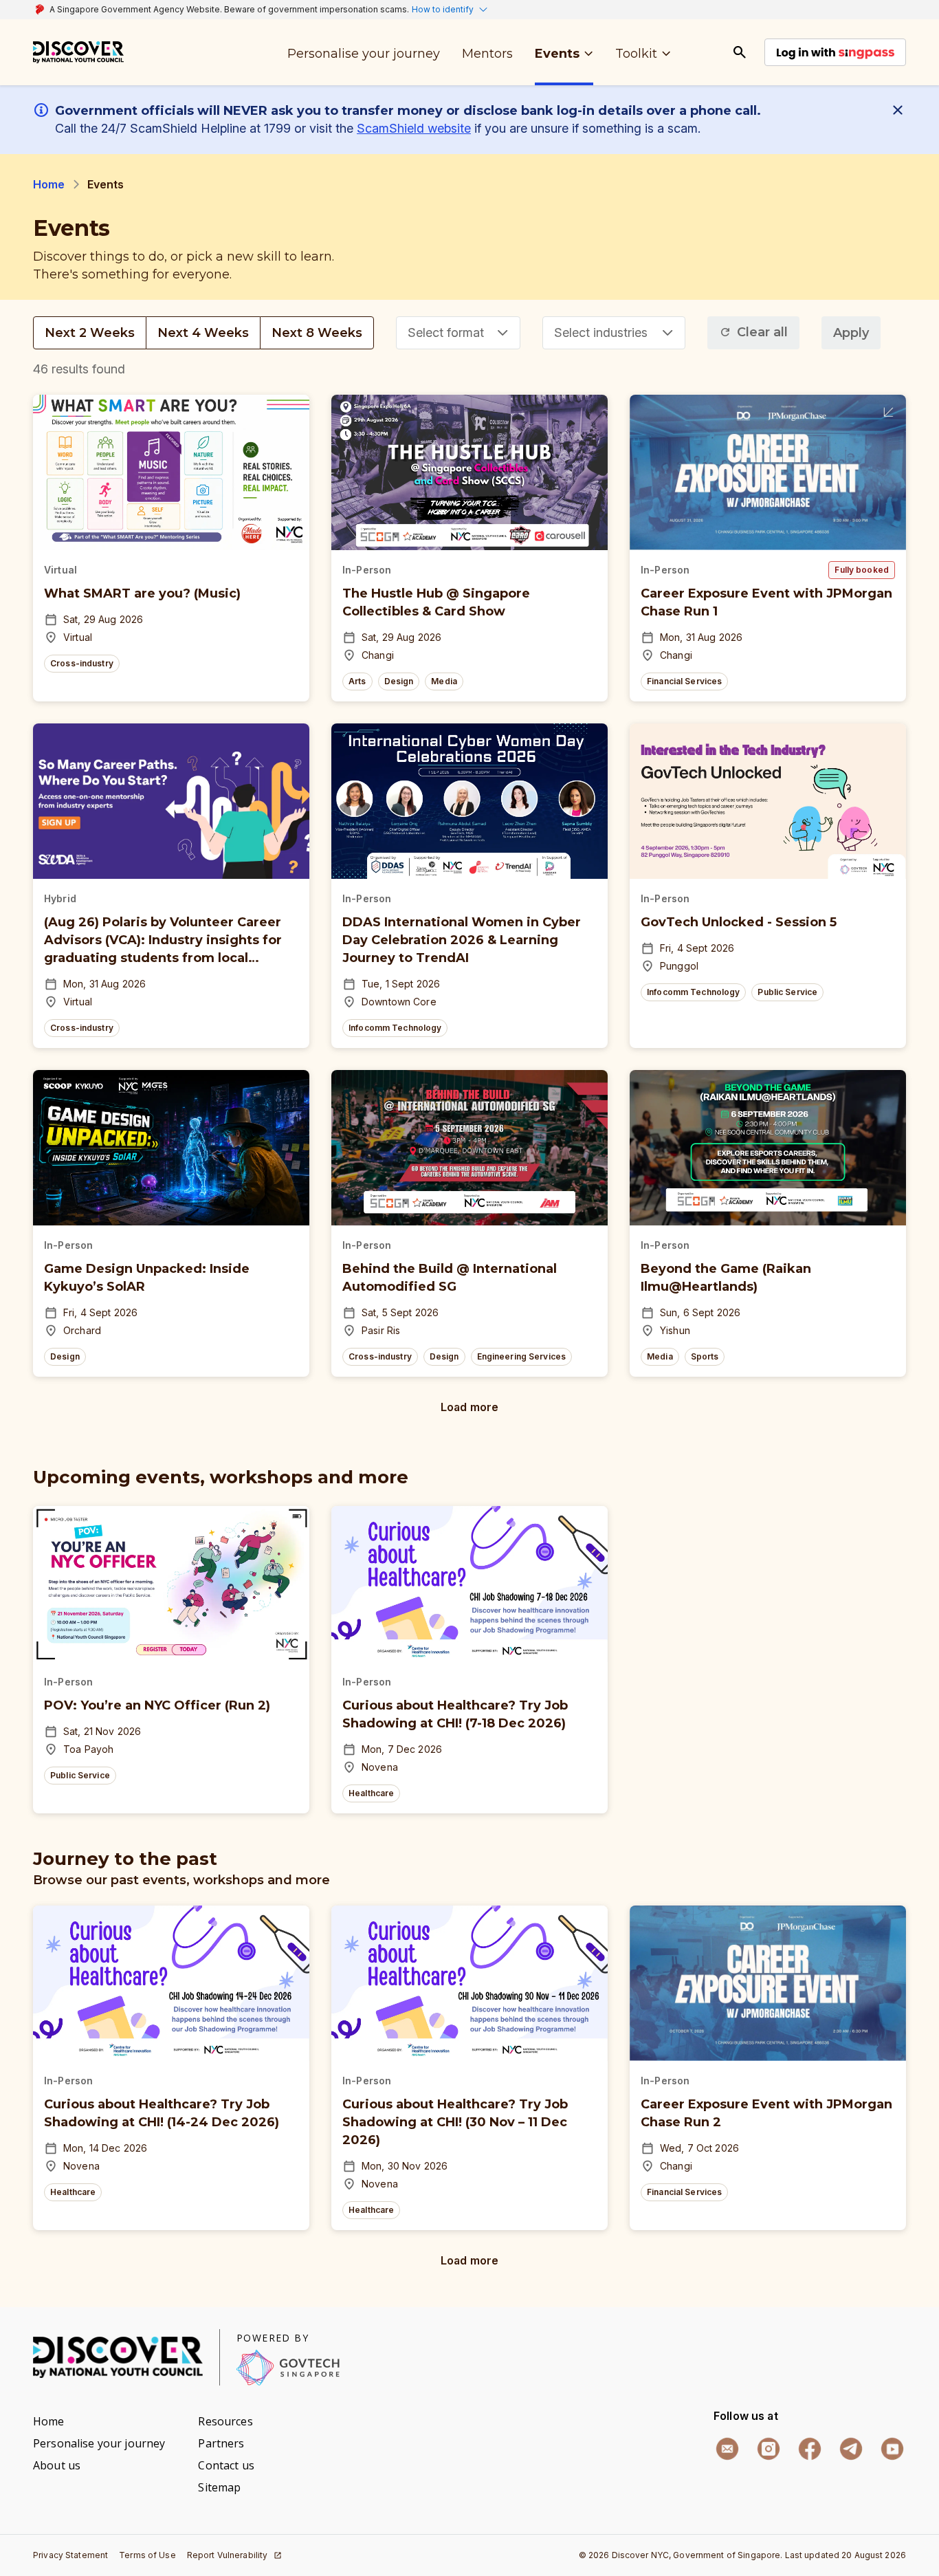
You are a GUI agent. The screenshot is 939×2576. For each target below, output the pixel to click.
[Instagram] (769, 2449)
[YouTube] (892, 2449)
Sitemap (219, 2487)
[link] (78, 52)
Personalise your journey (99, 2443)
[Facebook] (810, 2449)
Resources (225, 2421)
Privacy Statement (70, 2555)
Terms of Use (147, 2555)
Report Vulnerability (228, 2555)
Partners (221, 2443)
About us (57, 2465)
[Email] (727, 2449)
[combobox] (458, 333)
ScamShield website (414, 128)
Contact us (226, 2465)
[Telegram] (851, 2449)
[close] (901, 110)
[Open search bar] (740, 52)
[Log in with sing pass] (835, 52)
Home (49, 184)
